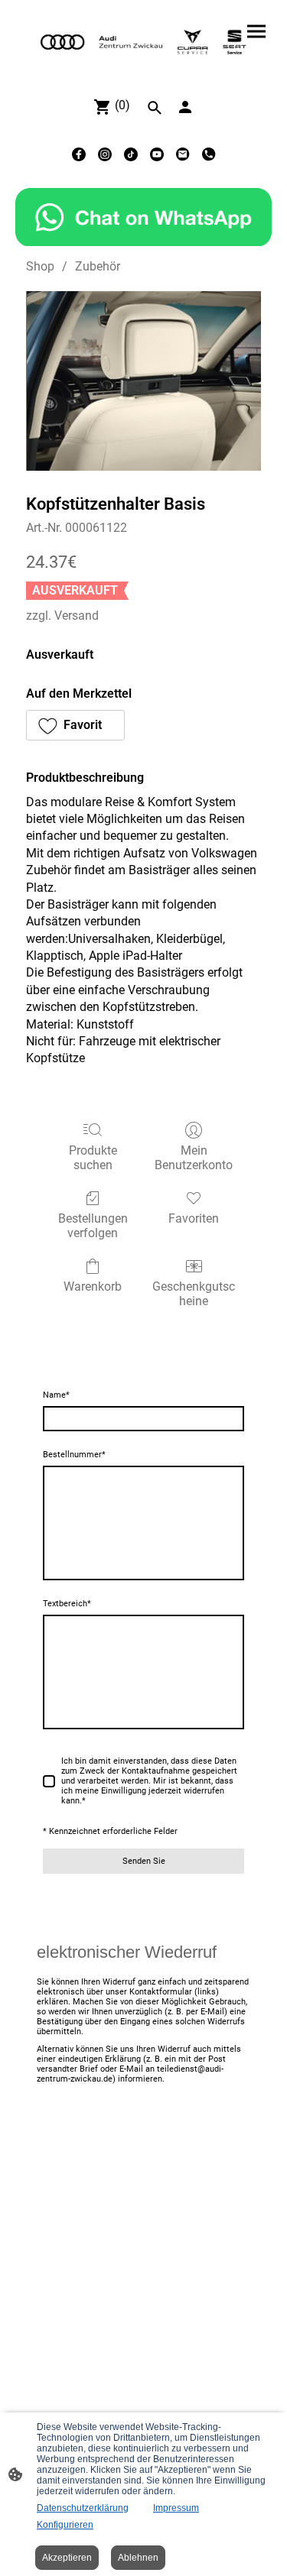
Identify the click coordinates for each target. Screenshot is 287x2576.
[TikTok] (131, 154)
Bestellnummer (74, 1455)
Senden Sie (144, 1861)
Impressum (176, 2508)
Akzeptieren (67, 2558)
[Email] (183, 154)
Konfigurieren (65, 2525)
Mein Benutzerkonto (194, 1158)
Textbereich (67, 1604)
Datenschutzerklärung (83, 2508)
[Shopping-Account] (185, 107)
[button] (75, 725)
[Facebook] (79, 154)
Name (56, 1395)
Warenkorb (93, 1286)
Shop (40, 266)
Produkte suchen (93, 1158)
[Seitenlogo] (144, 42)
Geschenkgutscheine (194, 1294)
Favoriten (194, 1218)
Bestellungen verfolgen (93, 1226)
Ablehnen (138, 2558)
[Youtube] (157, 154)
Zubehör (98, 266)
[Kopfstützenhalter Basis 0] (143, 381)
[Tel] (209, 154)
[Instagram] (105, 154)
